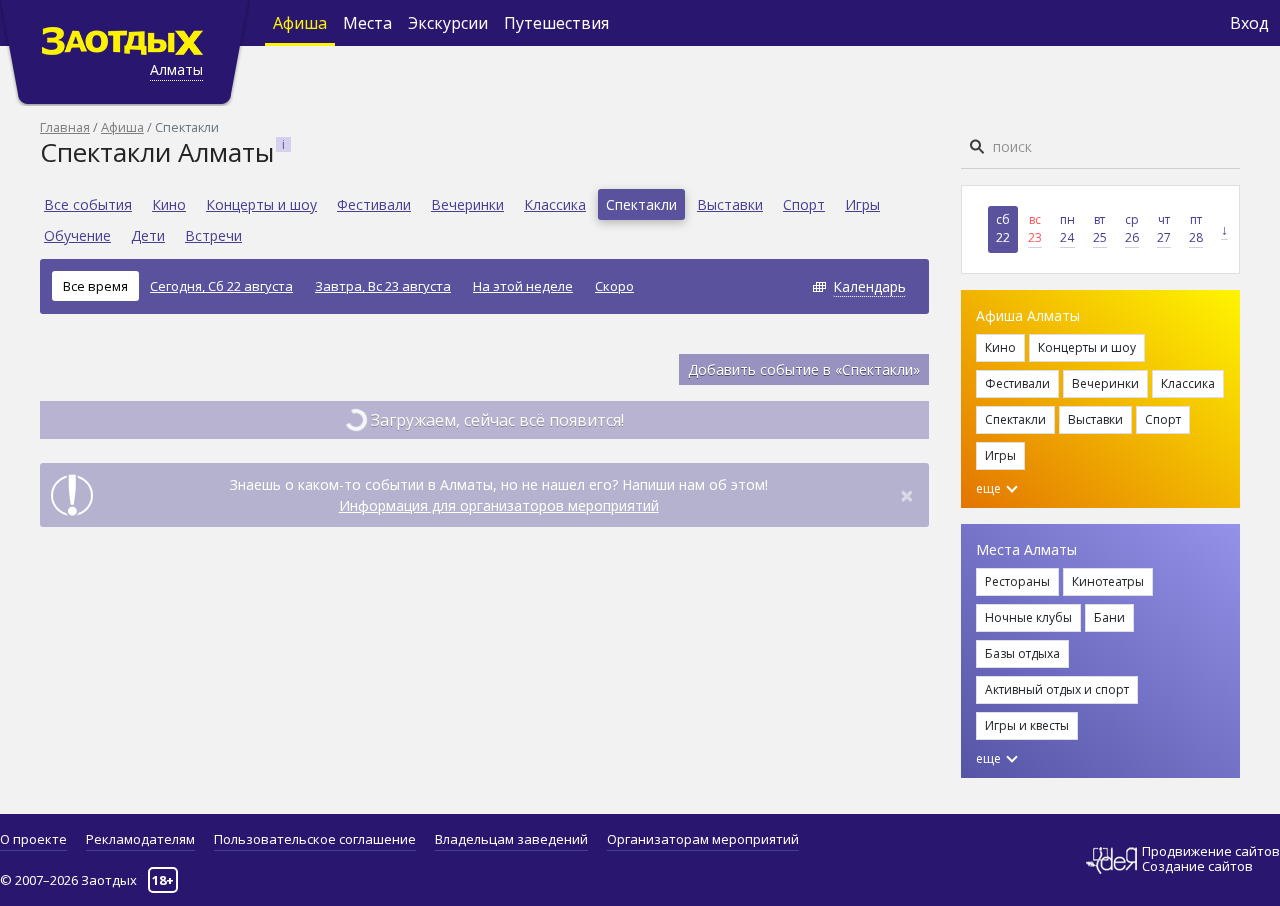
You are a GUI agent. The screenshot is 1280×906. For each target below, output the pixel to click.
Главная (65, 127)
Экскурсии (448, 23)
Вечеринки (467, 204)
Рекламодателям (140, 839)
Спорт (804, 204)
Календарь (869, 286)
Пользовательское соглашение (315, 839)
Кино (169, 204)
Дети (148, 235)
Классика (555, 204)
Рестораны (1017, 581)
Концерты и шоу (261, 204)
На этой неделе (523, 286)
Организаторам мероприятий (703, 839)
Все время (95, 286)
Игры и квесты (1027, 725)
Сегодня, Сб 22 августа (221, 286)
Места (367, 23)
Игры (862, 204)
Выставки (730, 204)
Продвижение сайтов (1211, 851)
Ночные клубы (1028, 617)
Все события (88, 204)
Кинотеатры (1108, 581)
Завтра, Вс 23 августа (383, 286)
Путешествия (556, 23)
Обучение (77, 235)
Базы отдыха (1022, 653)
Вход (1249, 23)
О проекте (33, 839)
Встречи (213, 235)
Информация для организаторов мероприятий (499, 505)
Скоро (614, 286)
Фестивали (374, 204)
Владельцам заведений (511, 839)
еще (990, 488)
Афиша (300, 23)
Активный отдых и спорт (1057, 689)
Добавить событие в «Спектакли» (804, 369)
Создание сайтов (1197, 866)
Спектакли (641, 204)
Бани (1109, 617)
